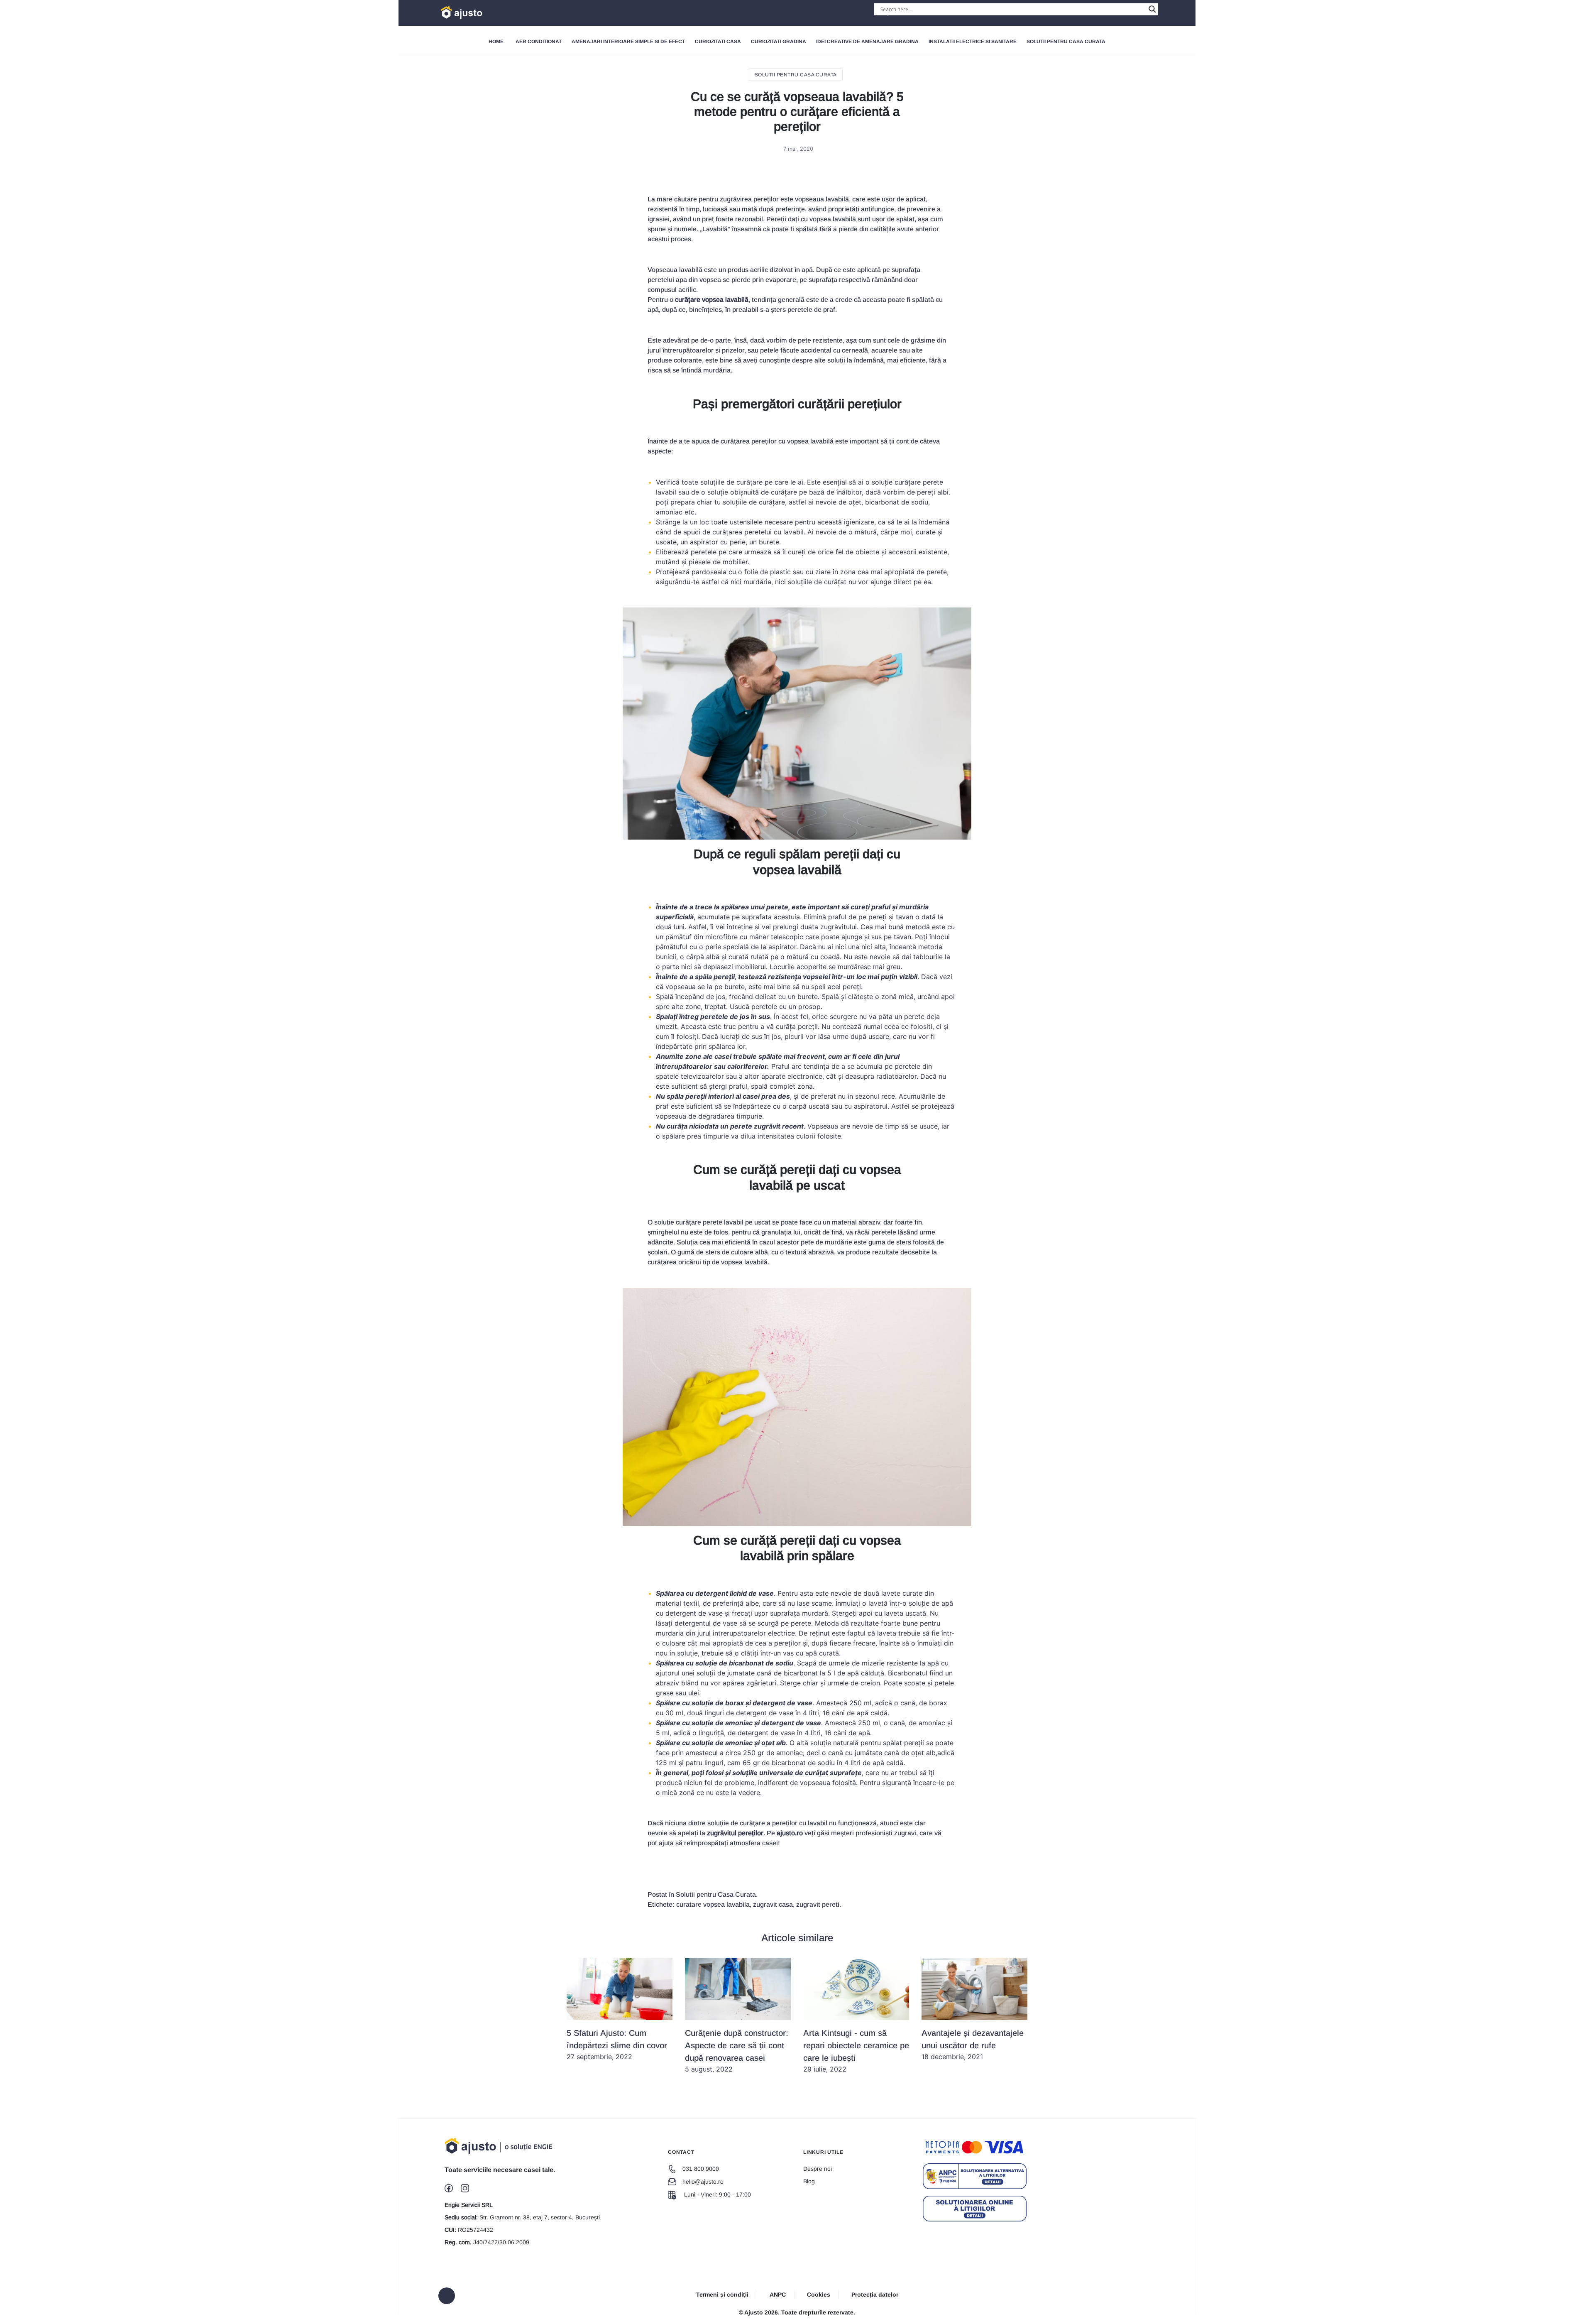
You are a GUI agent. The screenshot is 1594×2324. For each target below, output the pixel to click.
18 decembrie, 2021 (973, 2045)
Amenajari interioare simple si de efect (628, 42)
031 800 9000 (701, 2169)
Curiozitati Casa (718, 42)
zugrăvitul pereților (734, 1833)
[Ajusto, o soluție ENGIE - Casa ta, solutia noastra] (449, 13)
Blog (809, 2181)
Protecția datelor (875, 2295)
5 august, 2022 (737, 2051)
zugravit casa (773, 1904)
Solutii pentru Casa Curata (1066, 42)
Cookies (819, 2295)
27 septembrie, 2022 (617, 2045)
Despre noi (818, 2169)
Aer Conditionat (539, 42)
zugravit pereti (818, 1904)
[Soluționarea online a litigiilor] (975, 2209)
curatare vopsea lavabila (713, 1904)
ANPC (778, 2295)
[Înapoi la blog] (447, 2296)
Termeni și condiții (722, 2295)
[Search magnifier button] (1152, 9)
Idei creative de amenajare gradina (867, 42)
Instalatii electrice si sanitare (973, 42)
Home (496, 42)
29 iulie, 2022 (856, 2051)
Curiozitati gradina (779, 42)
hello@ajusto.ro (703, 2182)
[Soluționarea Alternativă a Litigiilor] (975, 2176)
